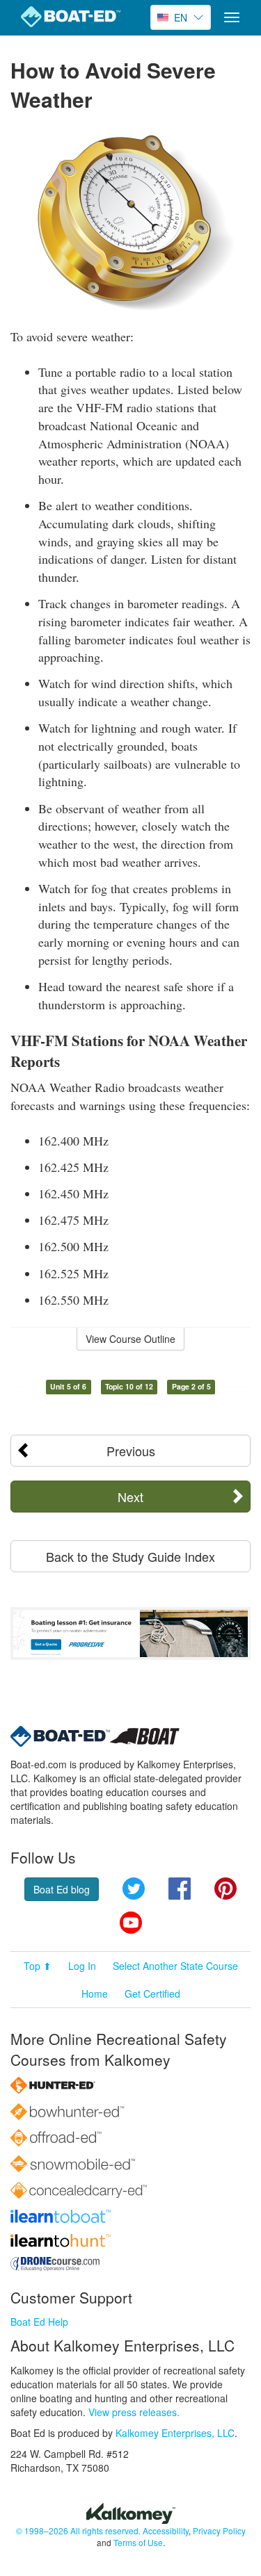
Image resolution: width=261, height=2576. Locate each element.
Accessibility (166, 2530)
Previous (131, 1451)
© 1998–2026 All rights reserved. (78, 2530)
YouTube (131, 1923)
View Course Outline (130, 1339)
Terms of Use (138, 2542)
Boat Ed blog (62, 1889)
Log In (82, 1966)
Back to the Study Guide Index (130, 1556)
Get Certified (152, 1994)
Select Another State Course (175, 1966)
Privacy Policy (219, 2530)
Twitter (134, 1889)
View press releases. (134, 2412)
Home (95, 1994)
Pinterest (226, 1889)
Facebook (180, 1889)
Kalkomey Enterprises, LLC (175, 2433)
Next (130, 1497)
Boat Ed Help (39, 2322)
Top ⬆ (38, 1966)
